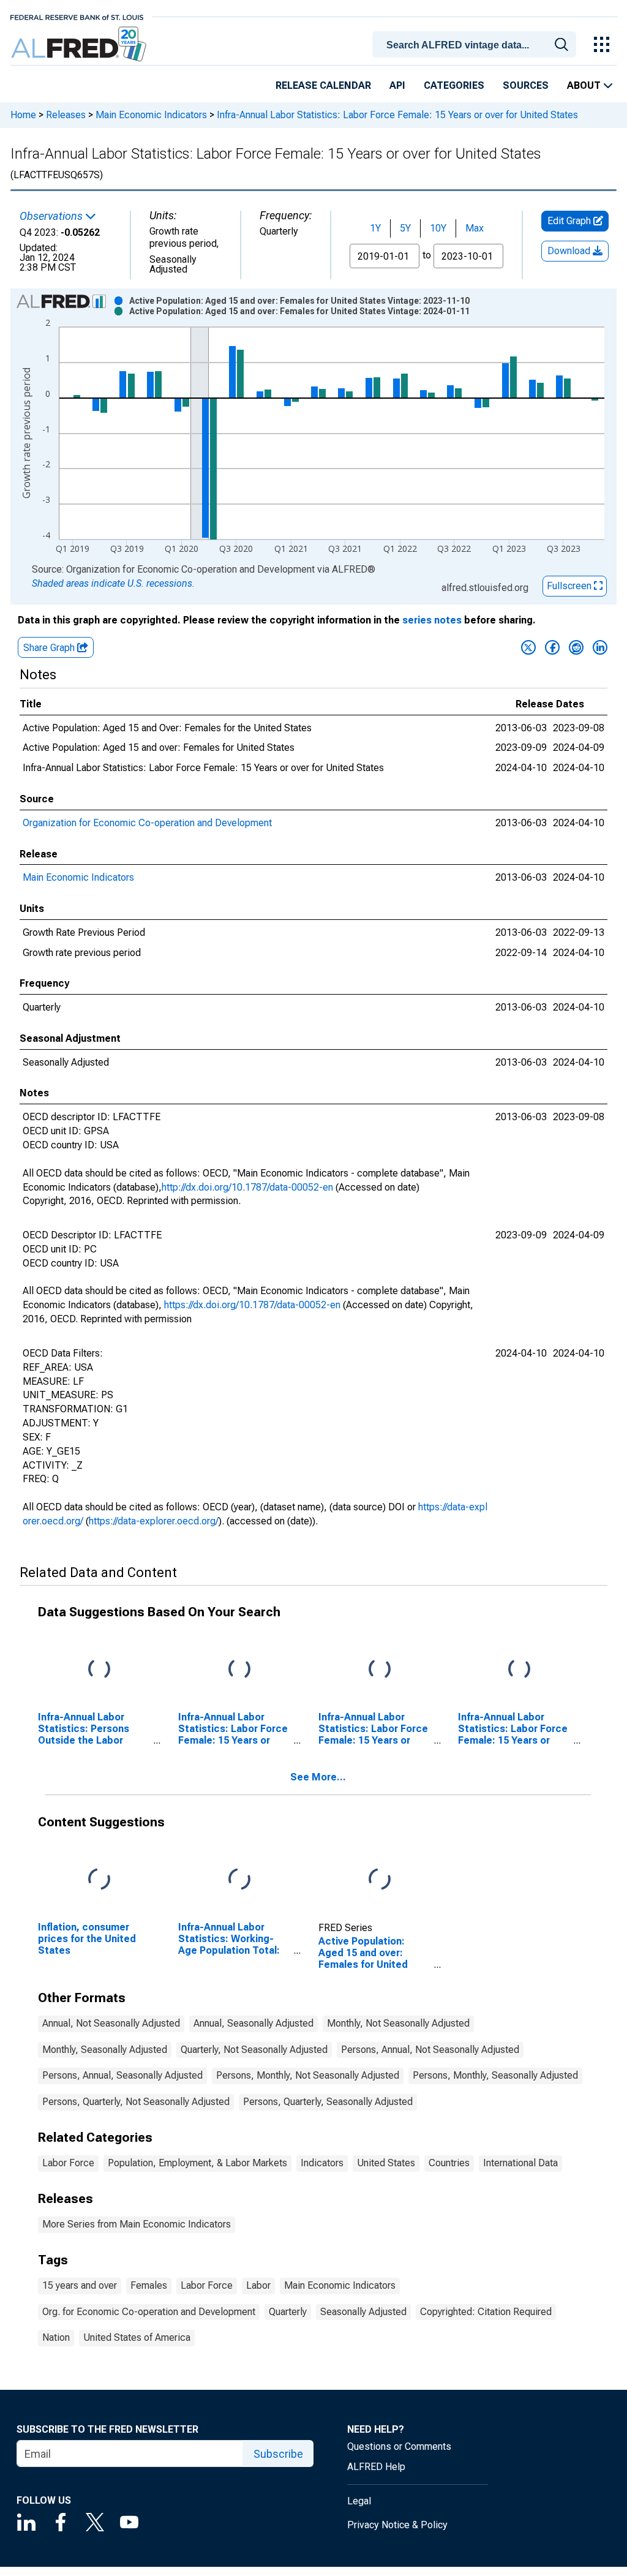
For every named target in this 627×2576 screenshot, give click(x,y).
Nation (56, 2337)
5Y (405, 228)
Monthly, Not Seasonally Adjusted (398, 2023)
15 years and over (80, 2285)
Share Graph (50, 648)
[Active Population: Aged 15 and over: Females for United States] (380, 1879)
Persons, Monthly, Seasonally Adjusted (495, 2075)
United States (386, 2163)
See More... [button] (318, 1777)
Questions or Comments (399, 2446)
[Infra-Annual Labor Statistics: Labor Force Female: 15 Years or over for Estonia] (239, 1670)
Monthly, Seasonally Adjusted (105, 2050)
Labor (258, 2285)
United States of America (137, 2337)
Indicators (322, 2163)
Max (475, 228)
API (397, 85)
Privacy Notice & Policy (397, 2525)
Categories (454, 85)
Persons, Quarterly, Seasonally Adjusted (328, 2102)
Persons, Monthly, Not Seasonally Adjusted (308, 2075)
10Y (438, 228)
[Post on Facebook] (552, 647)
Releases (66, 115)
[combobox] (476, 43)
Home (23, 115)
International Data (520, 2163)
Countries (449, 2163)
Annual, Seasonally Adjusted (253, 2023)
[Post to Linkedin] (600, 647)
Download (570, 251)
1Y (375, 228)
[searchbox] (476, 45)
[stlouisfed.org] (77, 16)
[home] (80, 44)
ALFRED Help (376, 2467)
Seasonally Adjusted (363, 2312)
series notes (432, 620)
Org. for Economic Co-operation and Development (149, 2312)
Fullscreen (570, 586)
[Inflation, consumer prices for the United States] (99, 1879)
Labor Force (68, 2163)
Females (149, 2285)
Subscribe (278, 2454)
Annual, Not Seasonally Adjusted (111, 2023)
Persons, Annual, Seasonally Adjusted (122, 2075)
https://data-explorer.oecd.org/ (154, 1521)
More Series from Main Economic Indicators (137, 2224)
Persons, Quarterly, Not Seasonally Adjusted (136, 2102)
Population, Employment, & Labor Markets (197, 2163)
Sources (526, 85)
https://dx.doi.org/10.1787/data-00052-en (252, 1305)
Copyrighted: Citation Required (486, 2312)
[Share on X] (528, 647)
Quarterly (288, 2312)
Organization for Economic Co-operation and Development (147, 823)
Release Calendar (323, 85)
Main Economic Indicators (151, 115)
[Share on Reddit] (576, 647)
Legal (359, 2501)
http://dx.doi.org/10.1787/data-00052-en (247, 1187)
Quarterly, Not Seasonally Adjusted (254, 2050)
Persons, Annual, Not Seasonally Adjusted (430, 2050)
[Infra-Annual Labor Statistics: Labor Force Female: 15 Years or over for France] (380, 1670)
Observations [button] (52, 216)
